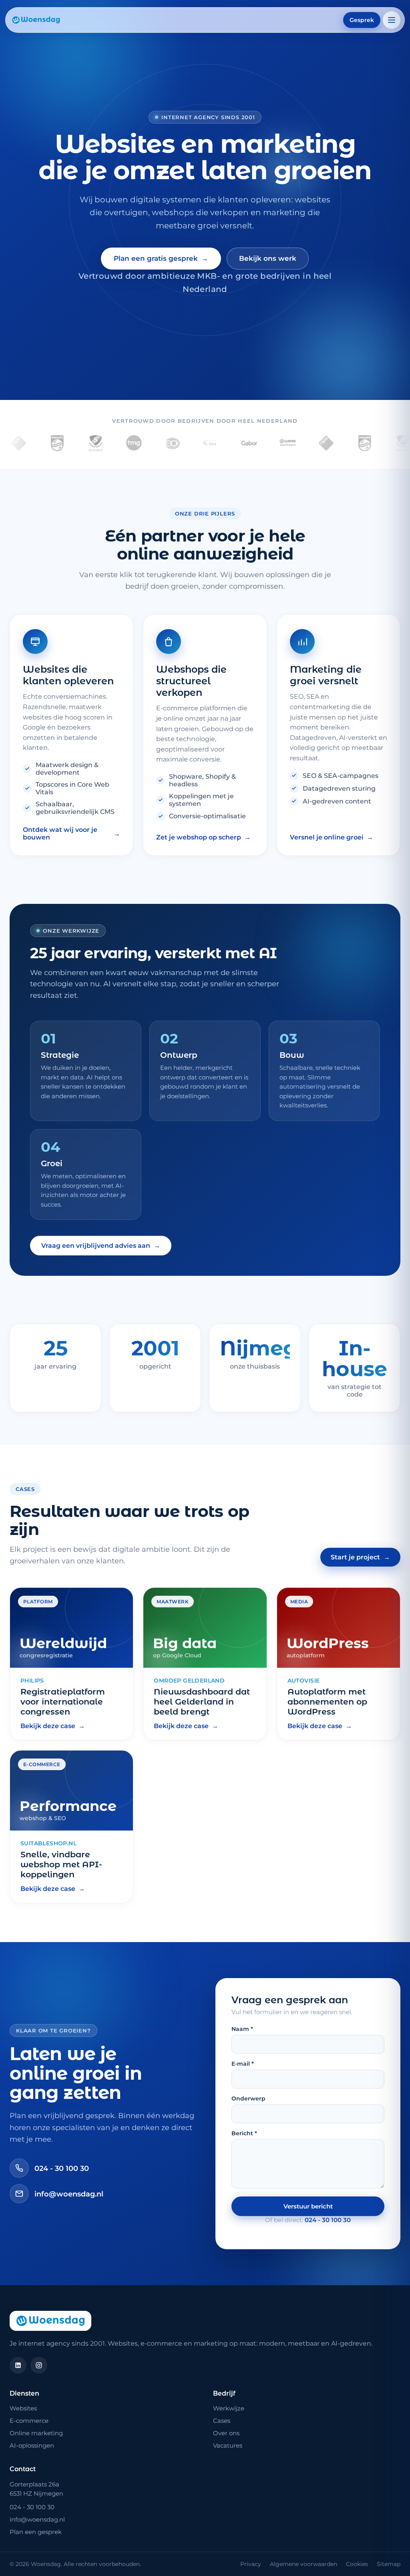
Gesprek (362, 20)
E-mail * (243, 2064)
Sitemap (389, 2564)
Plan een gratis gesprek (161, 259)
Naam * (242, 2029)
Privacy (251, 2564)
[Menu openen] (392, 20)
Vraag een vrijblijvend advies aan (101, 1246)
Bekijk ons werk (268, 258)
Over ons (226, 2433)
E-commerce (29, 2421)
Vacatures (228, 2445)
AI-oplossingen (32, 2445)
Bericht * (244, 2133)
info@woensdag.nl (69, 2194)
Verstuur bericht (308, 2206)
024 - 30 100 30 (62, 2168)
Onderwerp (248, 2098)
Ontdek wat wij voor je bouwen (71, 833)
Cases (222, 2421)
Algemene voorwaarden (303, 2564)
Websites (23, 2408)
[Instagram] (39, 2365)
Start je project (360, 1557)
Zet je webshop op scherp (203, 837)
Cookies (357, 2564)
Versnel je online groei (332, 837)
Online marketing (36, 2433)
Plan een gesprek (36, 2532)
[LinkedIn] (18, 2365)
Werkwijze (229, 2408)
